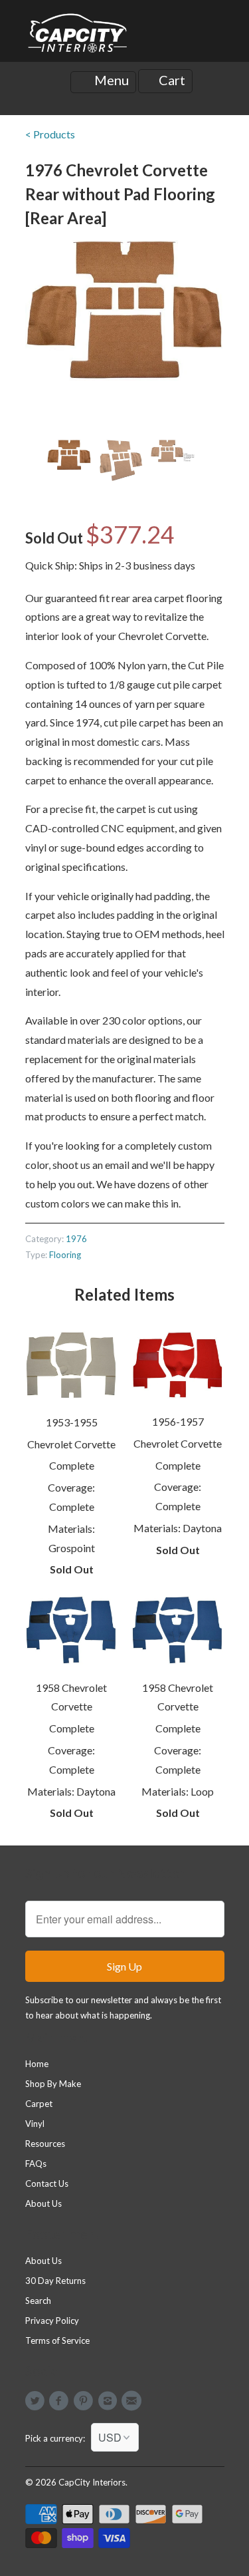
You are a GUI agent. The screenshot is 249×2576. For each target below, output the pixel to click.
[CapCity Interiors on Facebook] (61, 2401)
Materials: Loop (178, 1791)
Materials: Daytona (178, 1528)
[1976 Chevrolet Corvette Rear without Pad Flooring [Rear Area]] (125, 311)
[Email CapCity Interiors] (133, 2401)
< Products (50, 134)
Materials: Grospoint (71, 1538)
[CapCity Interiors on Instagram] (109, 2401)
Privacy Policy (52, 2321)
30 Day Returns (55, 2281)
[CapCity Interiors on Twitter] (37, 2401)
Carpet (39, 2104)
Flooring (65, 1255)
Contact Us (47, 2183)
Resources (45, 2144)
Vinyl (35, 2124)
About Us (43, 2203)
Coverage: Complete (71, 1497)
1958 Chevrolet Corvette (71, 1697)
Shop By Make (53, 2084)
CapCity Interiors (92, 2482)
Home (37, 2064)
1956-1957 (178, 1421)
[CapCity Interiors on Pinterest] (85, 2401)
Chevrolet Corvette (71, 1444)
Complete (72, 1465)
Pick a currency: (58, 2438)
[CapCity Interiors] (78, 36)
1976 (76, 1239)
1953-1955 (72, 1422)
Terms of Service (57, 2340)
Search (38, 2301)
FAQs (36, 2164)
